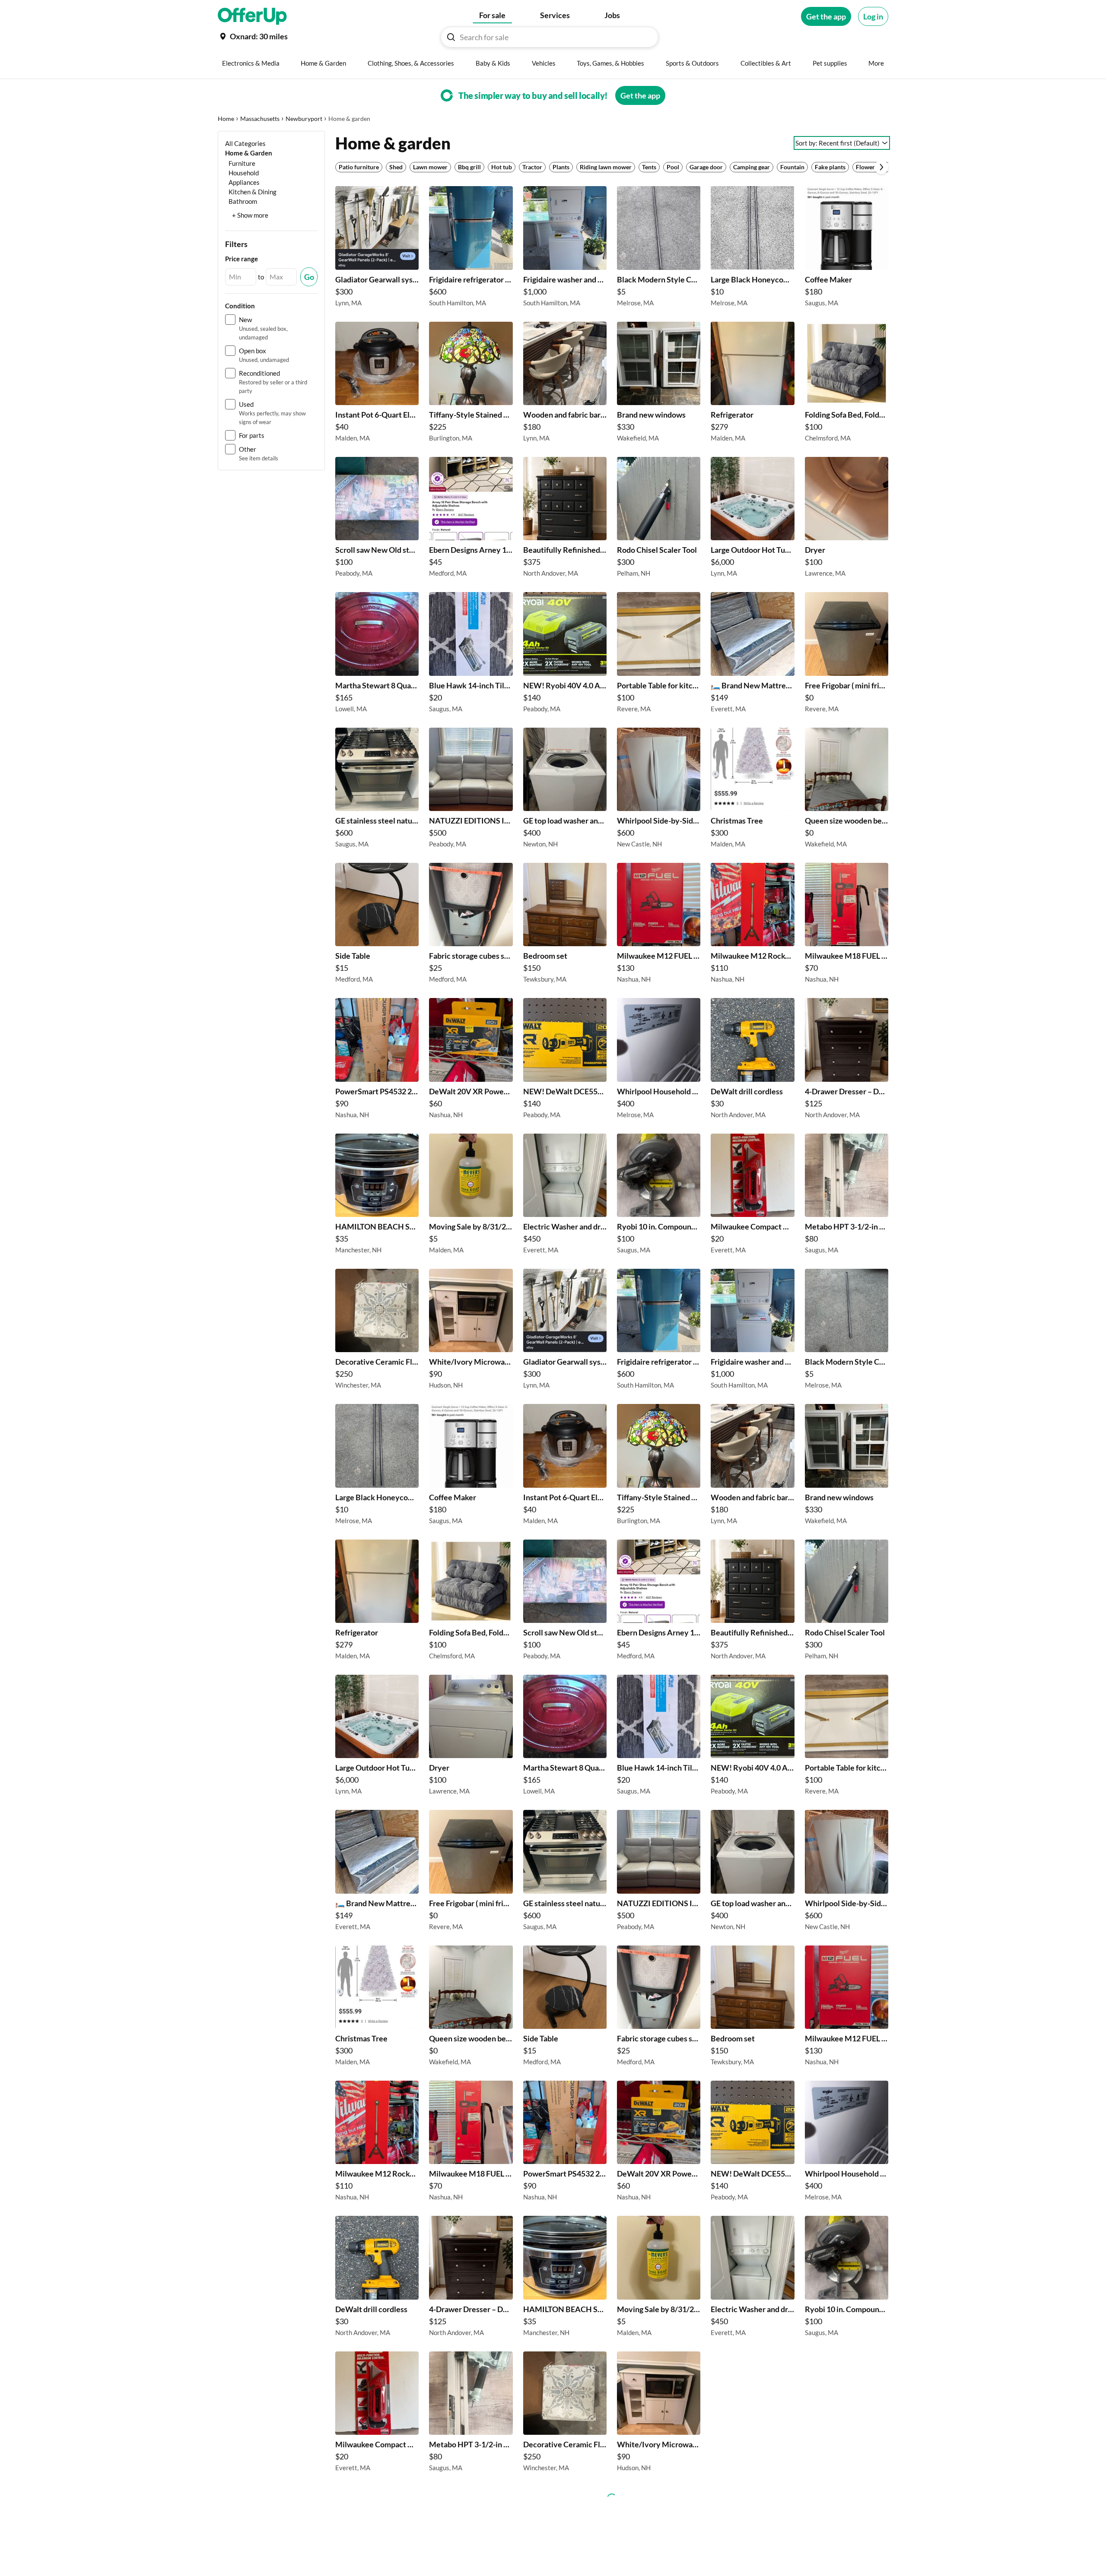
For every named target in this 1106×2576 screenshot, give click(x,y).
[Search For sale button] (451, 37)
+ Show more (250, 215)
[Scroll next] (881, 167)
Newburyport (304, 119)
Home (226, 119)
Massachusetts (260, 119)
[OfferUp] (252, 16)
